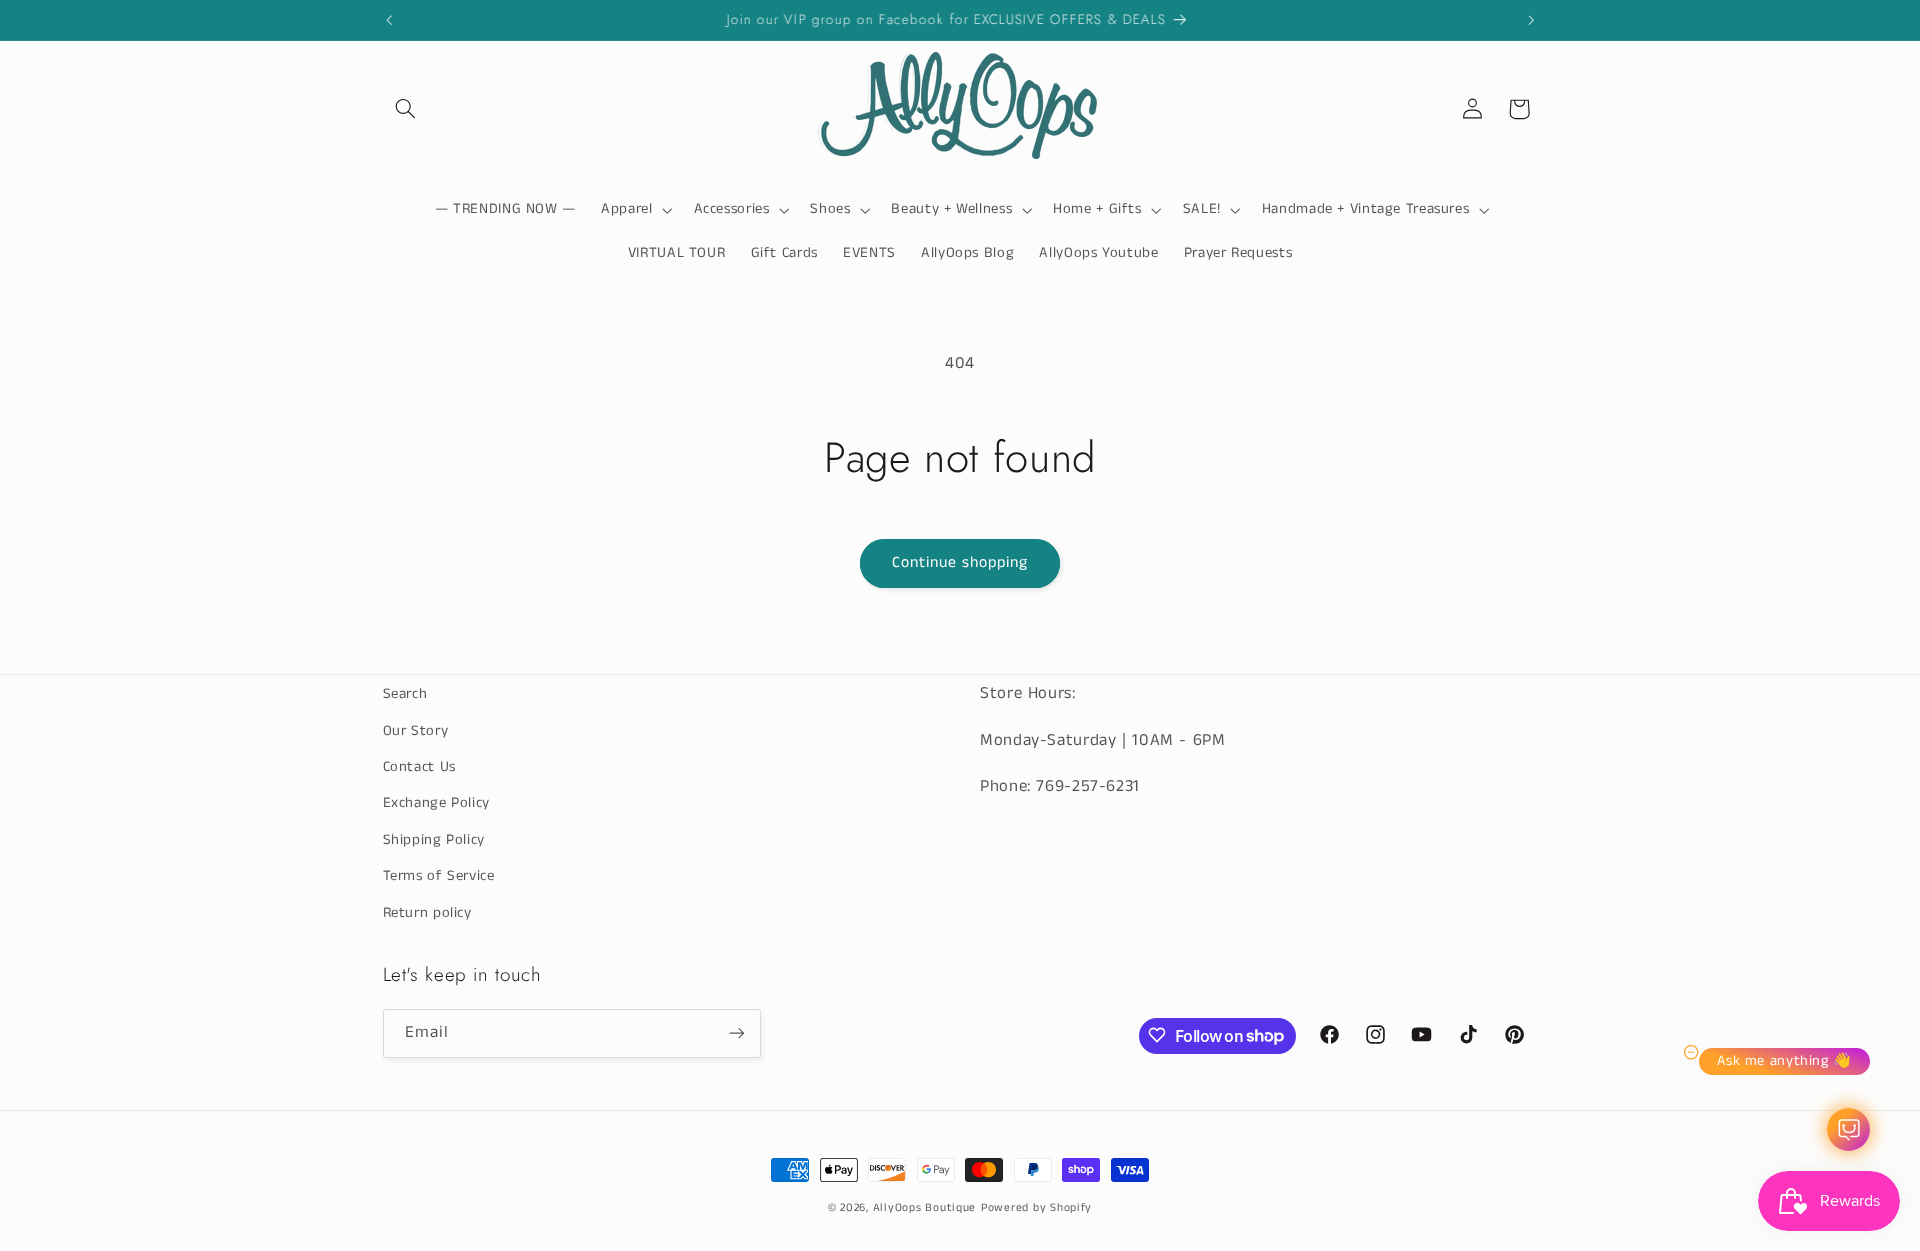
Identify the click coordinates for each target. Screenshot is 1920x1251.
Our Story (416, 730)
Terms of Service (439, 876)
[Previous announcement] (389, 20)
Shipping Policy (434, 839)
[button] (406, 109)
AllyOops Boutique (925, 1208)
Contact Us (419, 766)
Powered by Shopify (1036, 1208)
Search (405, 694)
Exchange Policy (436, 803)
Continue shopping (960, 563)
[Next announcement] (1531, 20)
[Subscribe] (736, 1032)
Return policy (427, 912)
